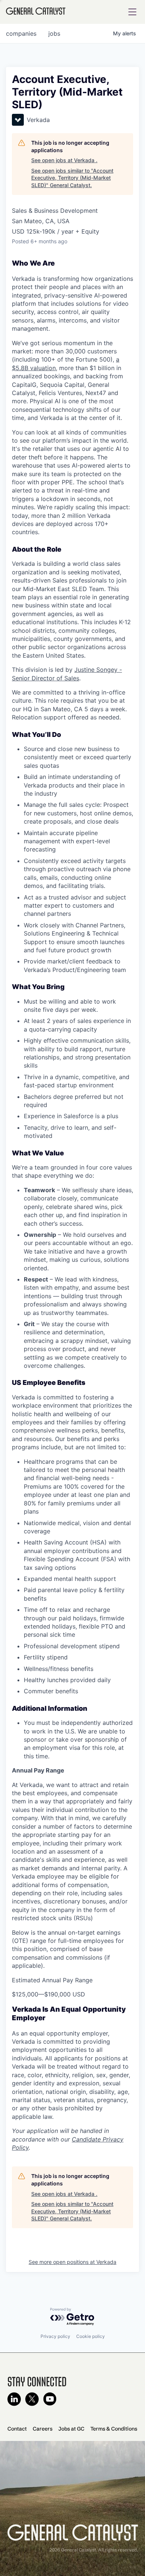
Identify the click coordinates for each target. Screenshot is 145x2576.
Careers (43, 2429)
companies (21, 33)
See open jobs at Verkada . (64, 160)
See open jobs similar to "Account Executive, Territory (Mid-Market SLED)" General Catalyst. (72, 178)
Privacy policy (55, 2336)
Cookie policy (91, 2336)
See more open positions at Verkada (72, 2262)
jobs (54, 33)
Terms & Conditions (114, 2429)
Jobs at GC (71, 2429)
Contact (17, 2429)
